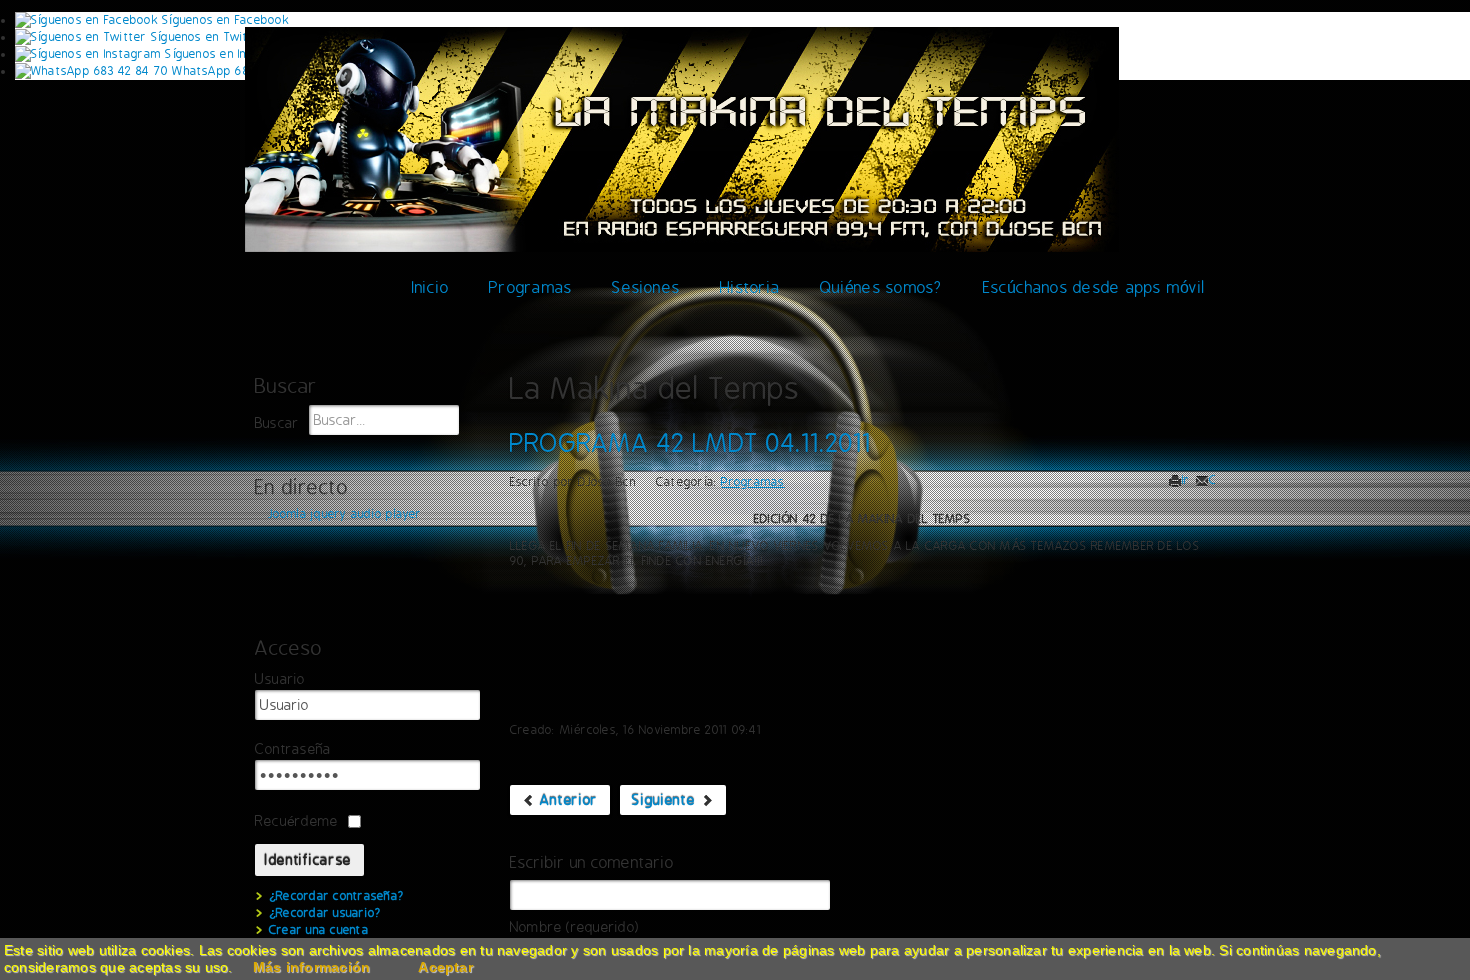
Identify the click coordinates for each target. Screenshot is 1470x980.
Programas (530, 287)
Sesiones (646, 287)
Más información (312, 967)
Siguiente (666, 800)
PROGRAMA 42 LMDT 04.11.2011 (691, 443)
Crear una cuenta (319, 930)
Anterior (567, 800)
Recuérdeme (296, 821)
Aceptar (445, 967)
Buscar (277, 423)
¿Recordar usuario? (325, 913)
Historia (750, 287)
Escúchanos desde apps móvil (1094, 287)
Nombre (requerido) (574, 927)
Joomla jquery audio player (345, 514)
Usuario (280, 679)
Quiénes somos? (881, 287)
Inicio (430, 287)
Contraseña (293, 749)
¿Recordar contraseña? (336, 896)
